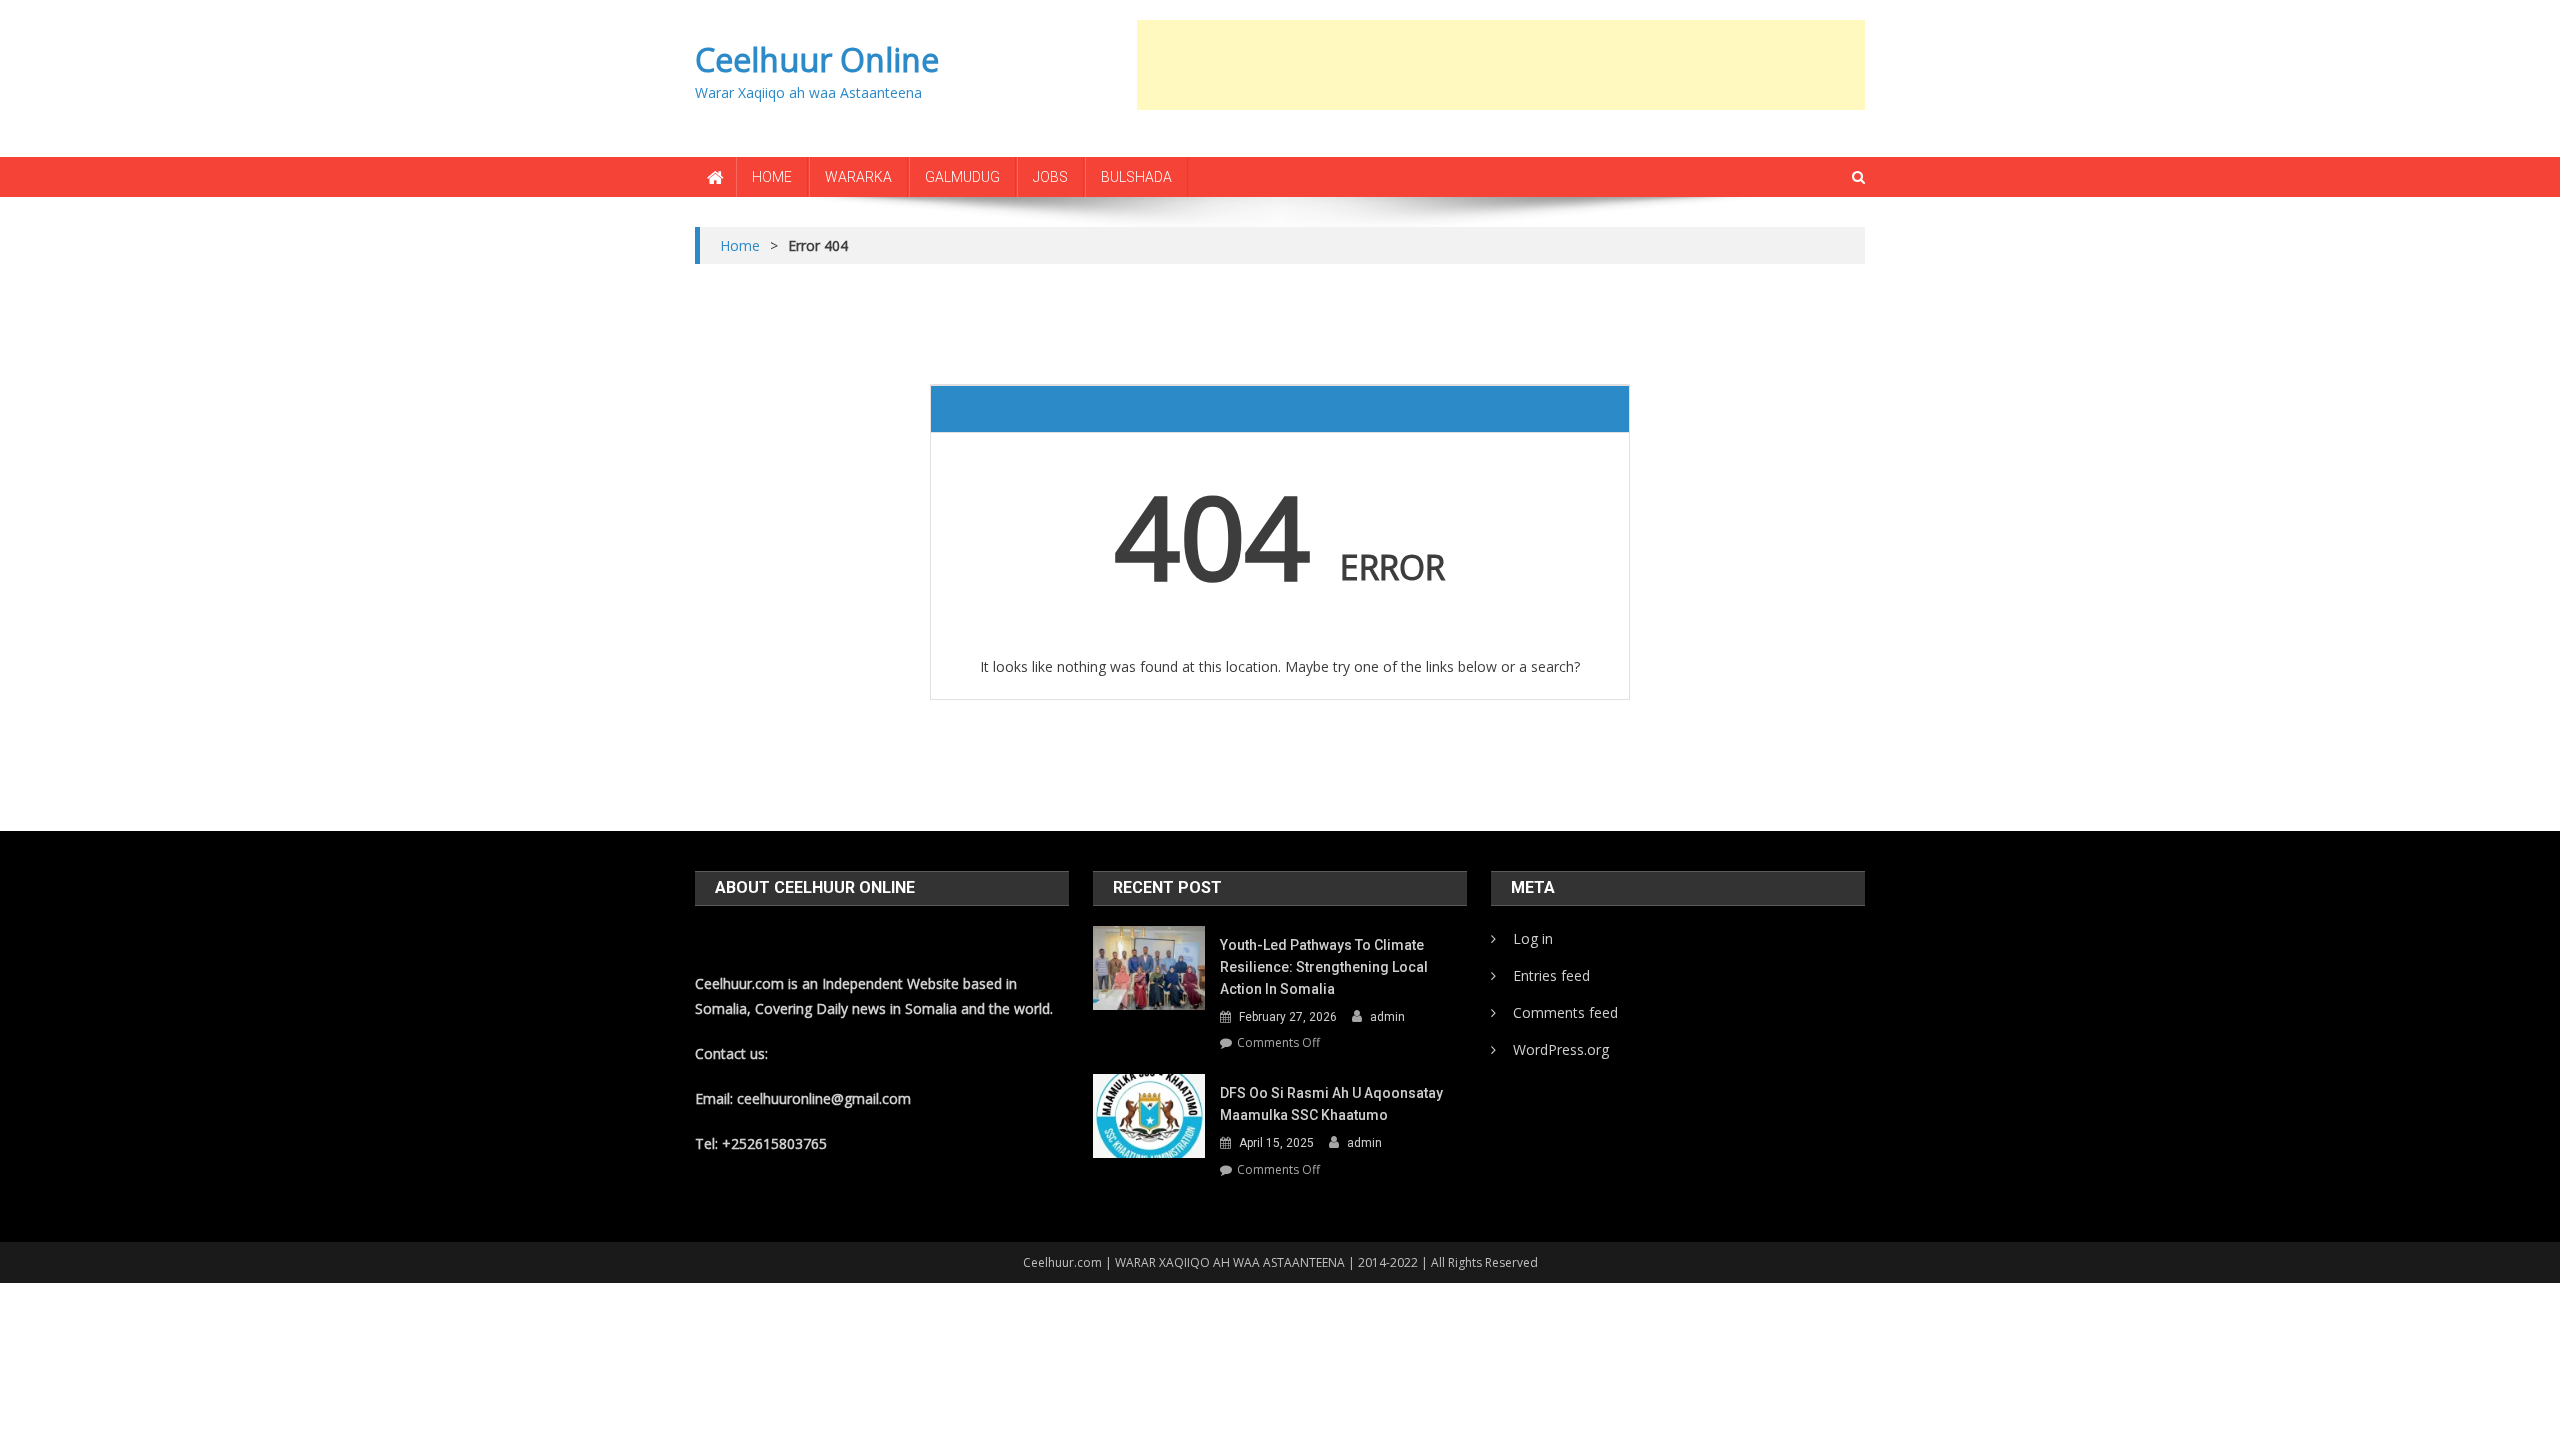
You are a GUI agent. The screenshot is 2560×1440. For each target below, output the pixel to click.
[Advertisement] (1501, 65)
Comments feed (1565, 1012)
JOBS (1050, 177)
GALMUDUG (962, 177)
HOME (772, 177)
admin (1387, 1017)
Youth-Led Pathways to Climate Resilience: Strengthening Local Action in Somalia (1324, 967)
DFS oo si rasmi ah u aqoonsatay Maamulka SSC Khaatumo (1331, 1104)
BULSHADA (1136, 177)
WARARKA (858, 177)
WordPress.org (1561, 1049)
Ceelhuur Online (817, 59)
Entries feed (1551, 975)
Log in (1533, 938)
